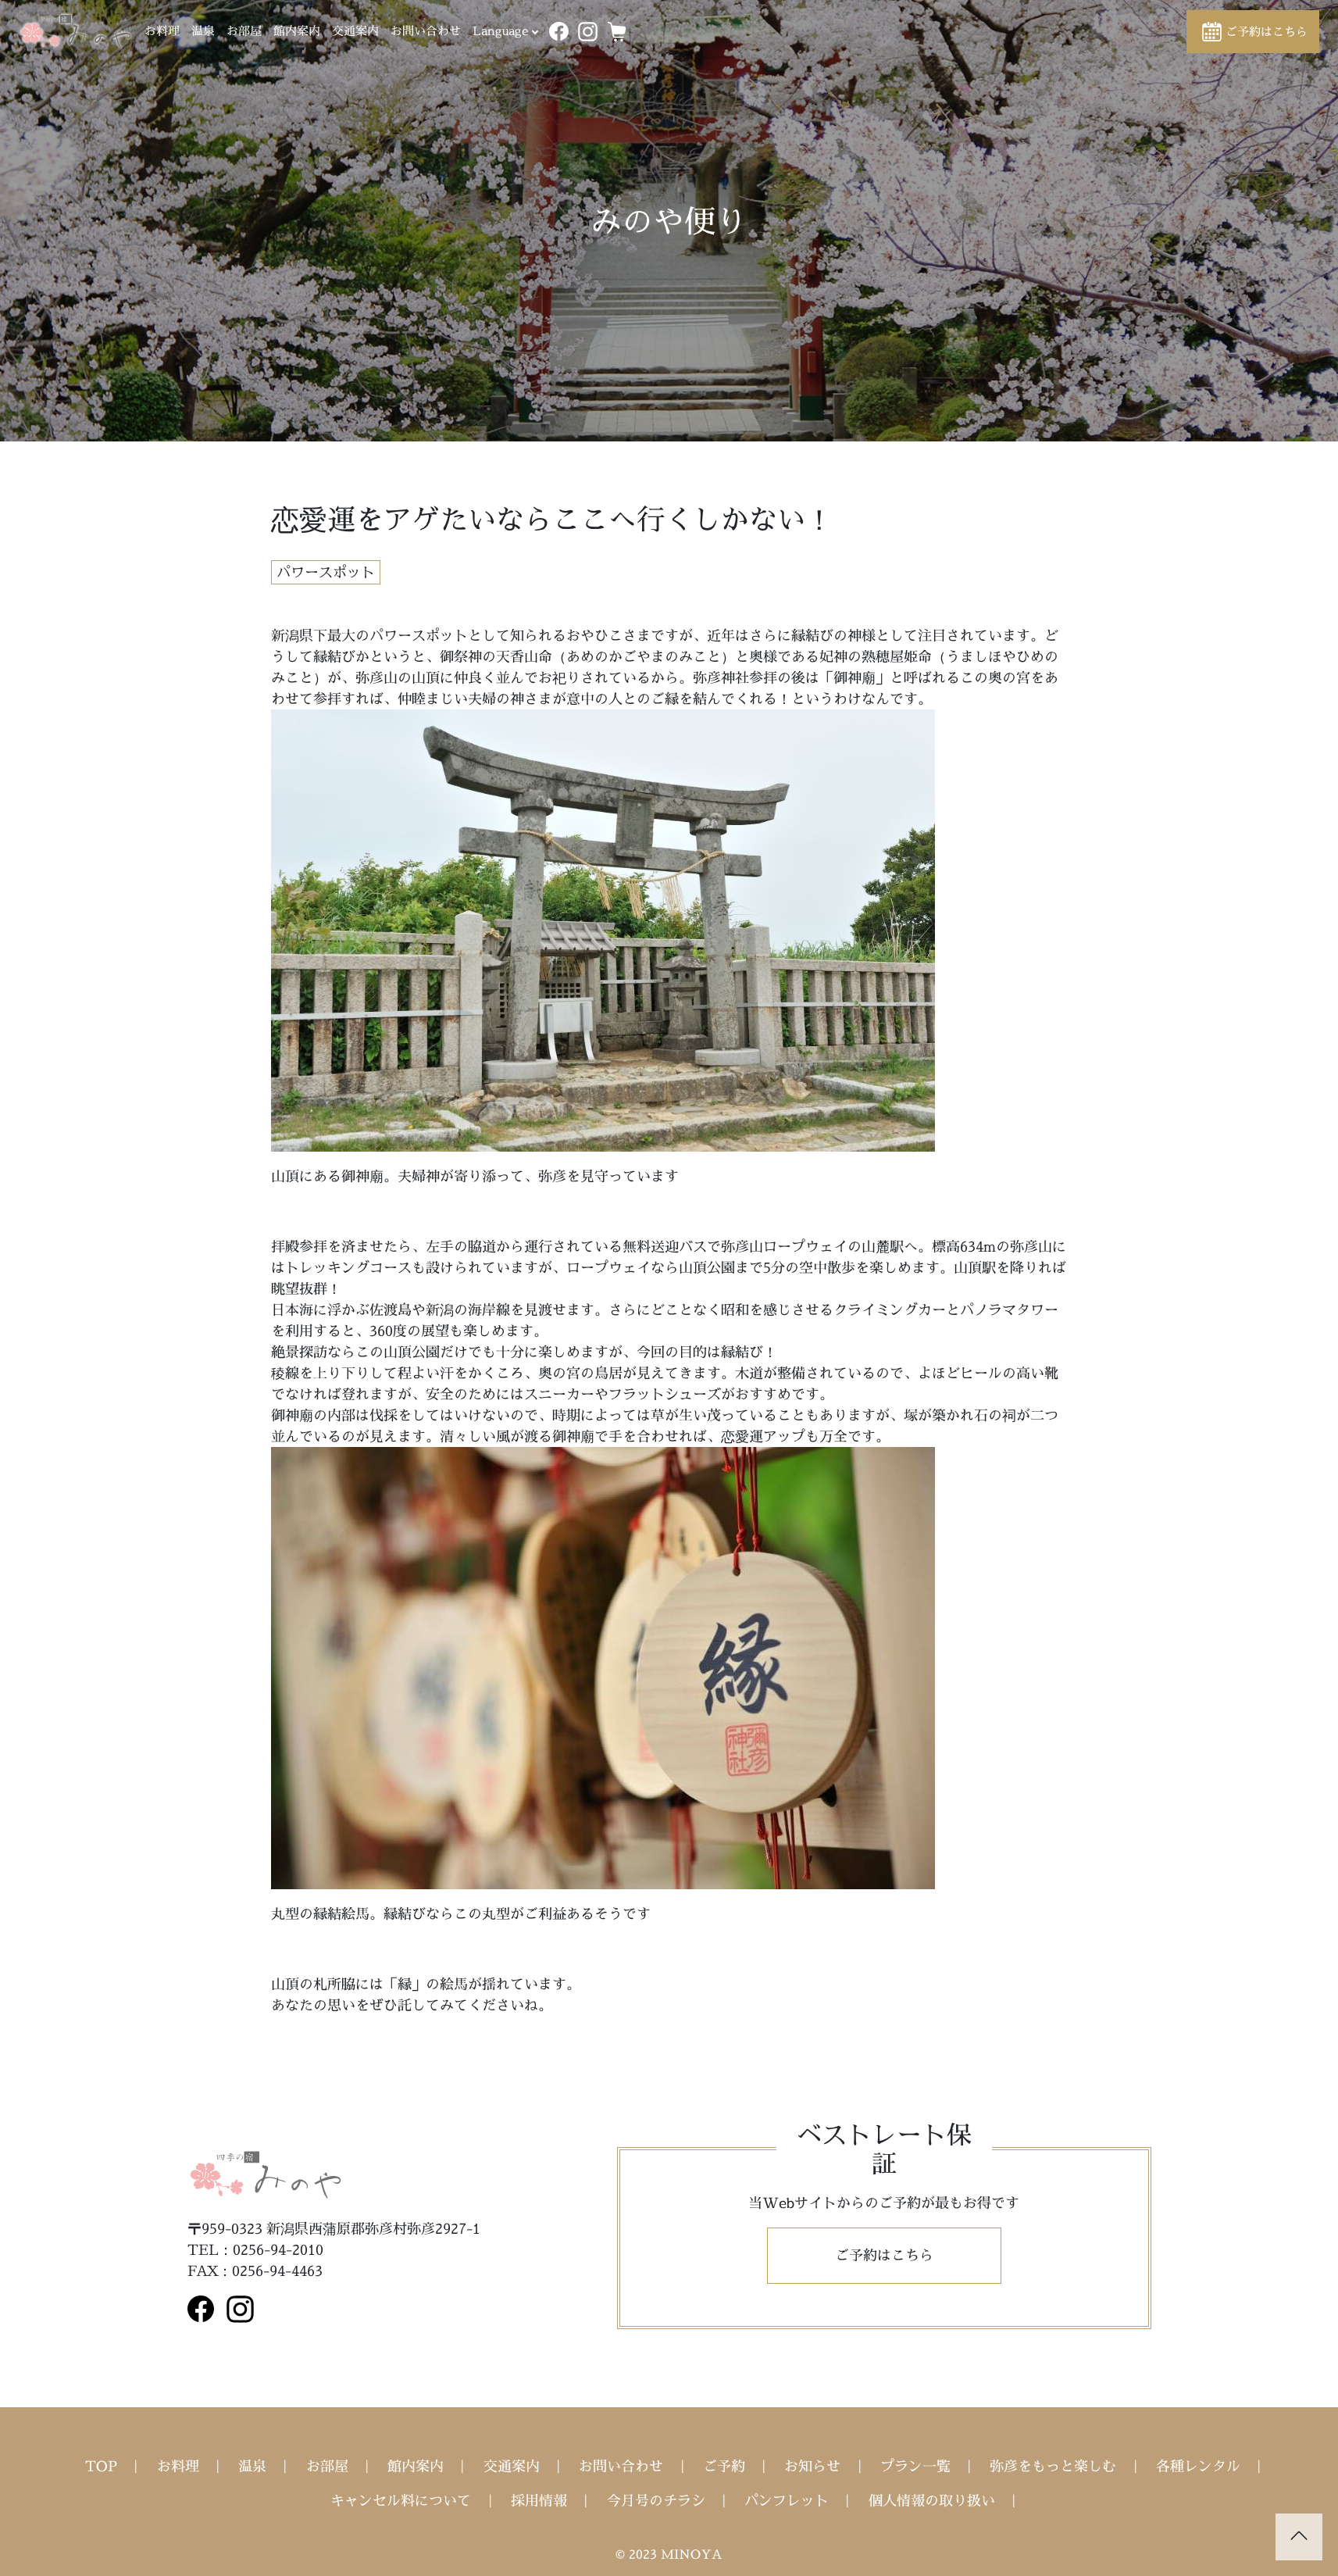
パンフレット (787, 2501)
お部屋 (244, 31)
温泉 (203, 31)
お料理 (162, 31)
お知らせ (812, 2466)
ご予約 (724, 2466)
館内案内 (297, 31)
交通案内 (355, 31)
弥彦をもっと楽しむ (1053, 2466)
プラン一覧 (915, 2466)
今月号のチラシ (656, 2501)
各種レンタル (1198, 2466)
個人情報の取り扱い (932, 2501)
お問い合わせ (426, 31)
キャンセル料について (401, 2501)
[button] (1253, 32)
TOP (101, 2466)
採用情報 (539, 2501)
